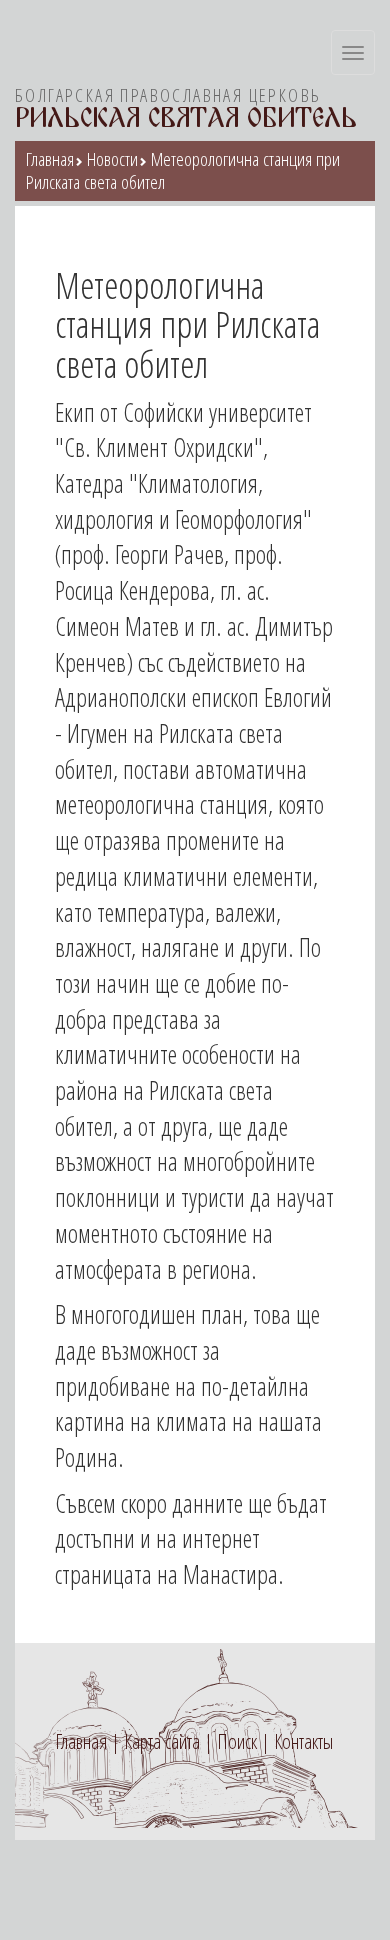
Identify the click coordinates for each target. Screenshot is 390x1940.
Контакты (303, 1741)
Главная (50, 159)
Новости (112, 159)
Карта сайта (162, 1741)
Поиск (237, 1741)
